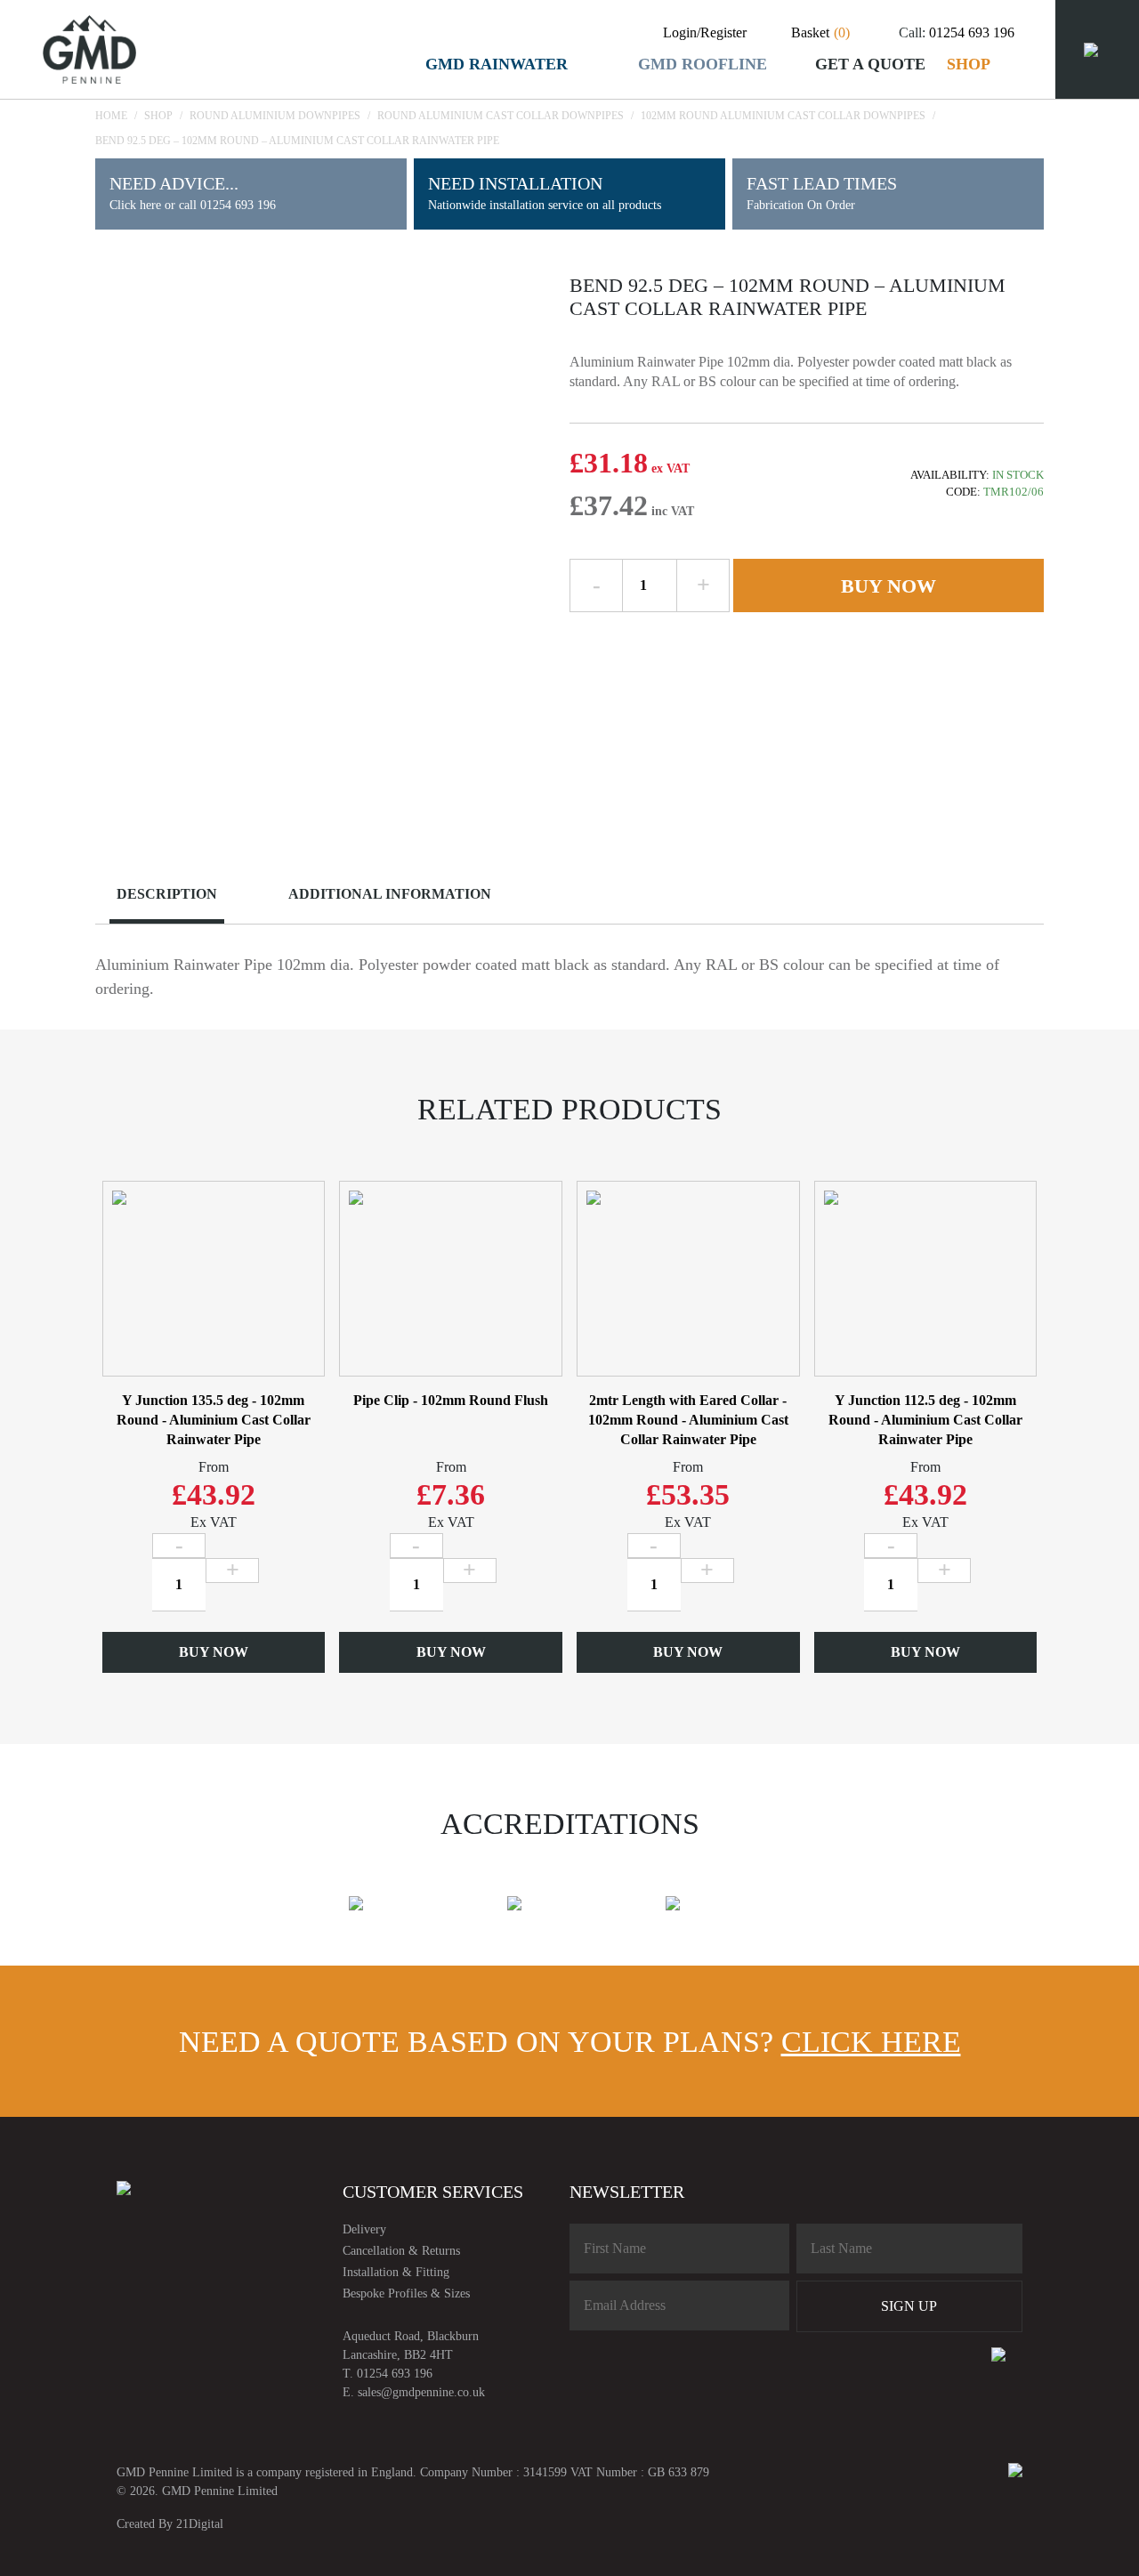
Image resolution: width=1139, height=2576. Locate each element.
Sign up (909, 2306)
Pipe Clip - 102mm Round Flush (451, 1400)
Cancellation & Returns (401, 2251)
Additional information (390, 894)
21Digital (200, 2524)
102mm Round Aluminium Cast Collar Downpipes (783, 116)
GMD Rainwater (497, 64)
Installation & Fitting (396, 2272)
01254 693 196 (972, 32)
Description (167, 894)
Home (111, 116)
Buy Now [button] (214, 1652)
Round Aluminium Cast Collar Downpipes (501, 116)
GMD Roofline (703, 64)
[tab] (181, 896)
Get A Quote (870, 64)
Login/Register (705, 32)
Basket (820, 32)
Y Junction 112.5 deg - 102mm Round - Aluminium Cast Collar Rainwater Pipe (925, 1420)
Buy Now (889, 586)
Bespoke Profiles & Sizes (406, 2293)
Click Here (871, 2042)
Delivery (364, 2229)
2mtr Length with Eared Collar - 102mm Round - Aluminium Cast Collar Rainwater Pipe (688, 1420)
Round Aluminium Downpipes (275, 116)
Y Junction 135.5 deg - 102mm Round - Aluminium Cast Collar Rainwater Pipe (214, 1420)
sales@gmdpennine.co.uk (421, 2392)
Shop (969, 64)
